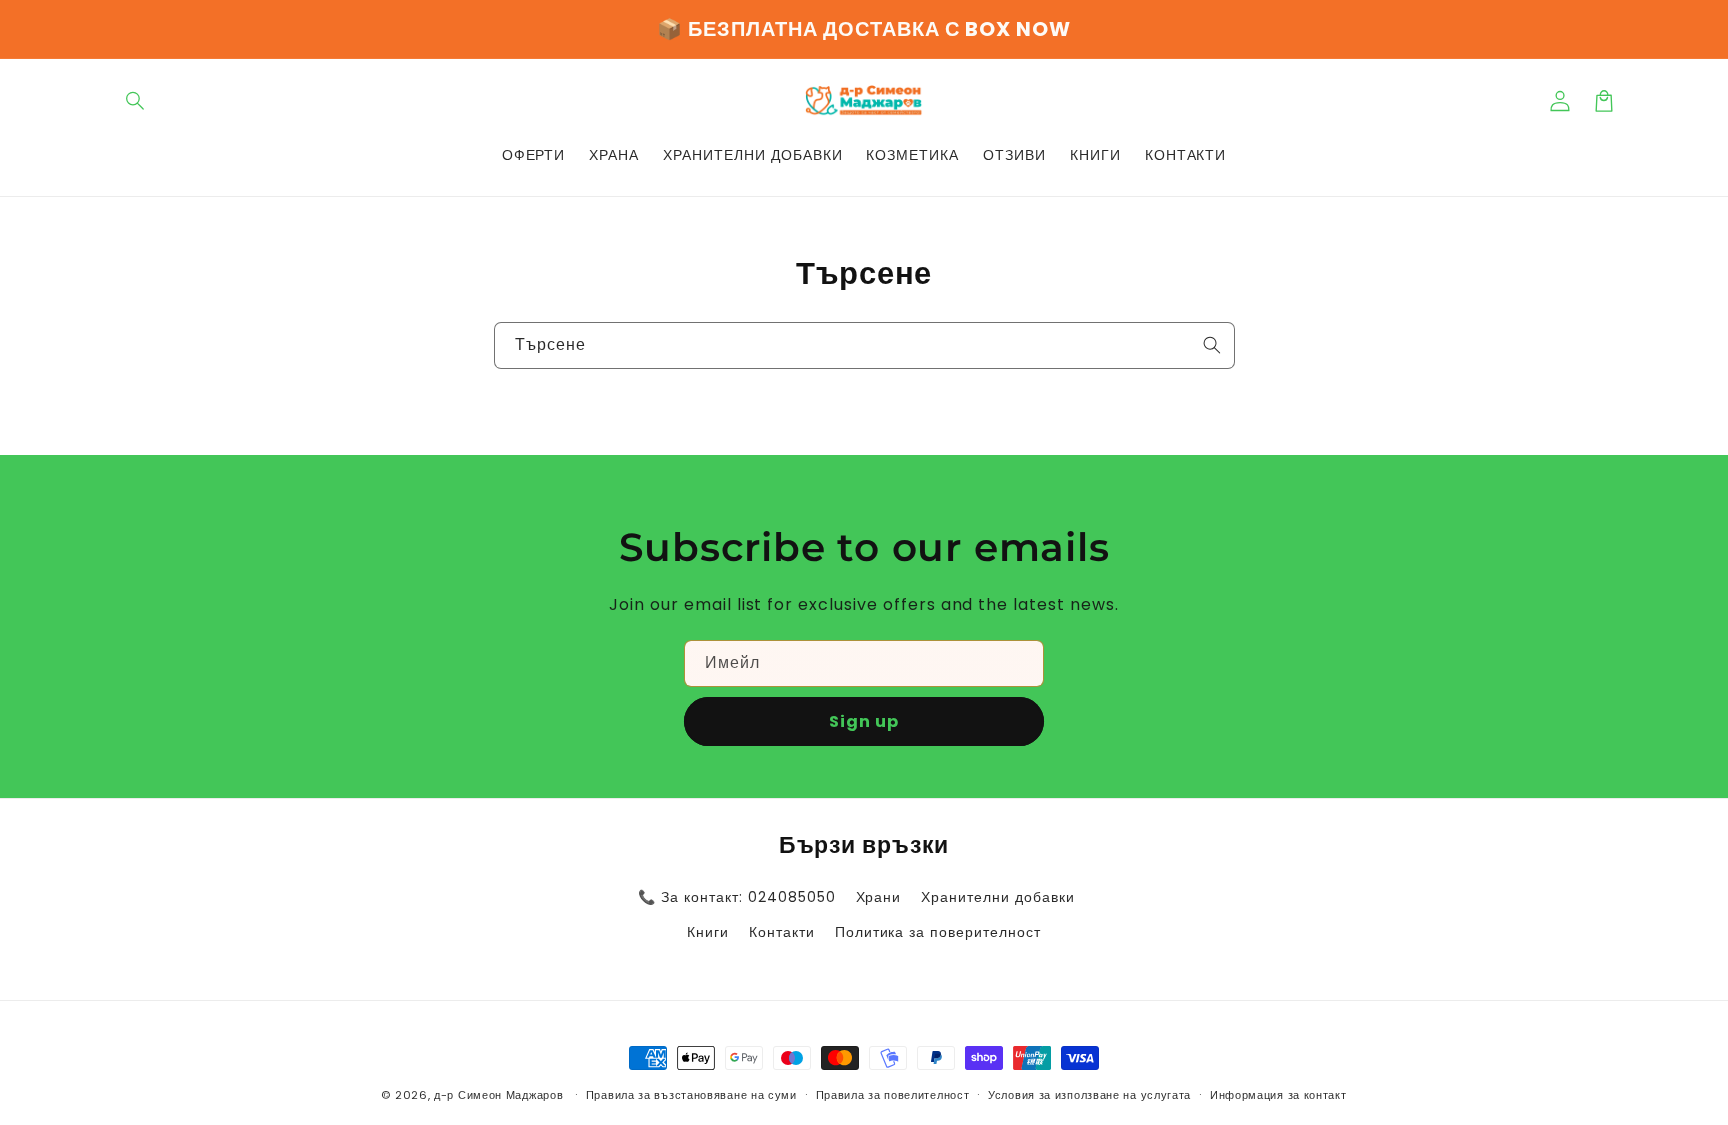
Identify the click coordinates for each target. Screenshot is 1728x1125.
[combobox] (864, 345)
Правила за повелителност (893, 1095)
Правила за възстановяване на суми (691, 1095)
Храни (879, 897)
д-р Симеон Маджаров (500, 1095)
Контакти (782, 932)
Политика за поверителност (938, 932)
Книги (708, 932)
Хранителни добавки (997, 897)
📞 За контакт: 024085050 (736, 897)
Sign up (864, 721)
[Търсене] (1212, 345)
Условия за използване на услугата (1089, 1095)
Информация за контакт (1278, 1095)
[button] (136, 101)
